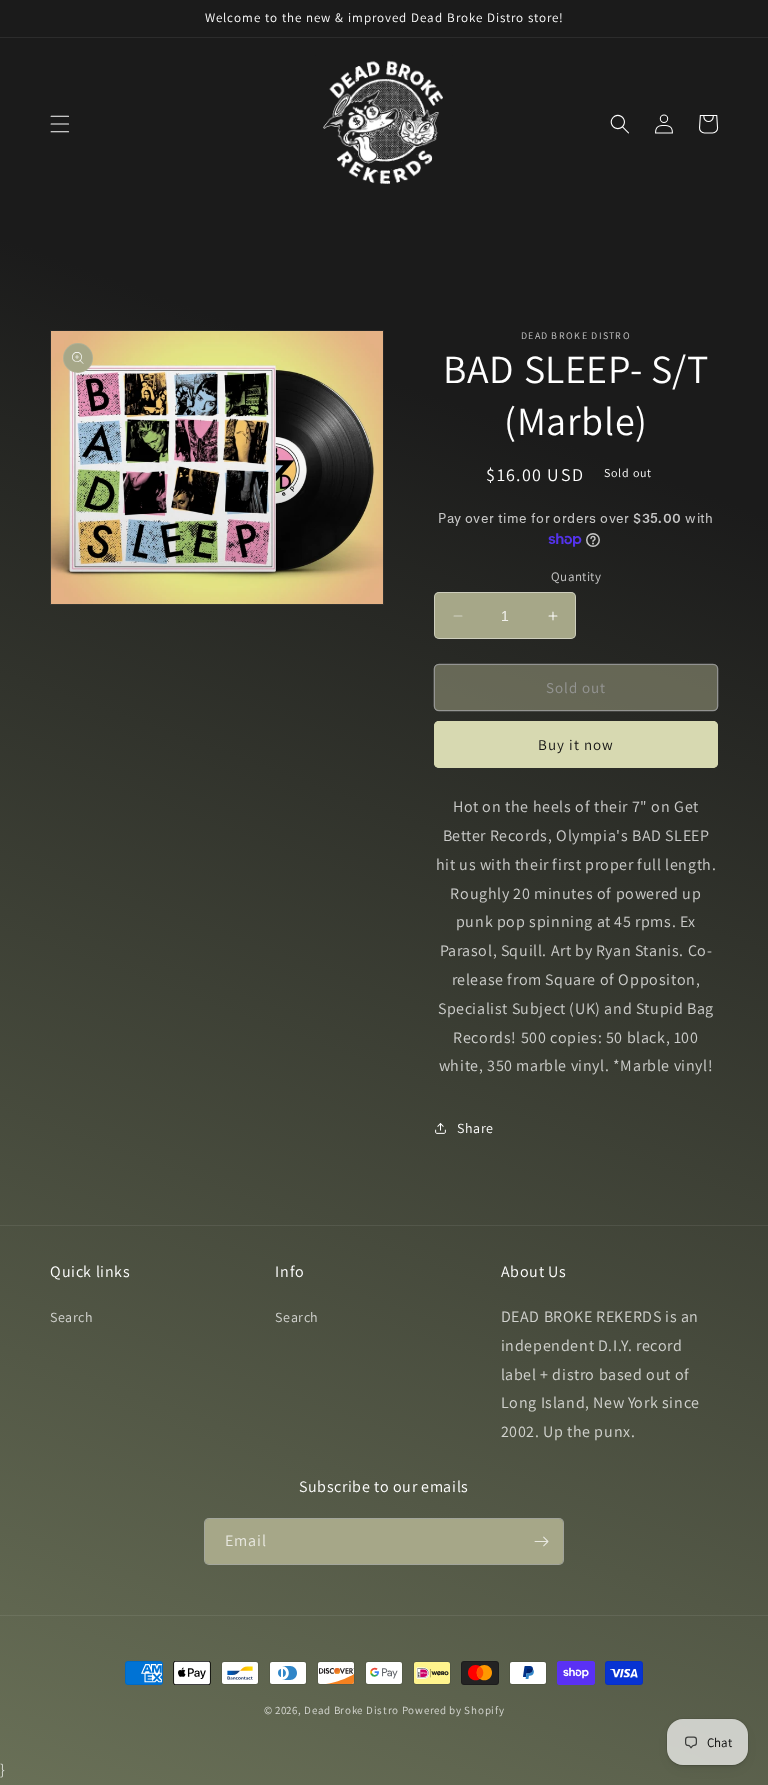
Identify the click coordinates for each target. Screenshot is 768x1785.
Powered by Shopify (453, 1710)
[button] (60, 124)
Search (72, 1317)
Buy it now (576, 744)
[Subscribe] (541, 1541)
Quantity (576, 576)
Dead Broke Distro (351, 1710)
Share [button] (475, 1128)
